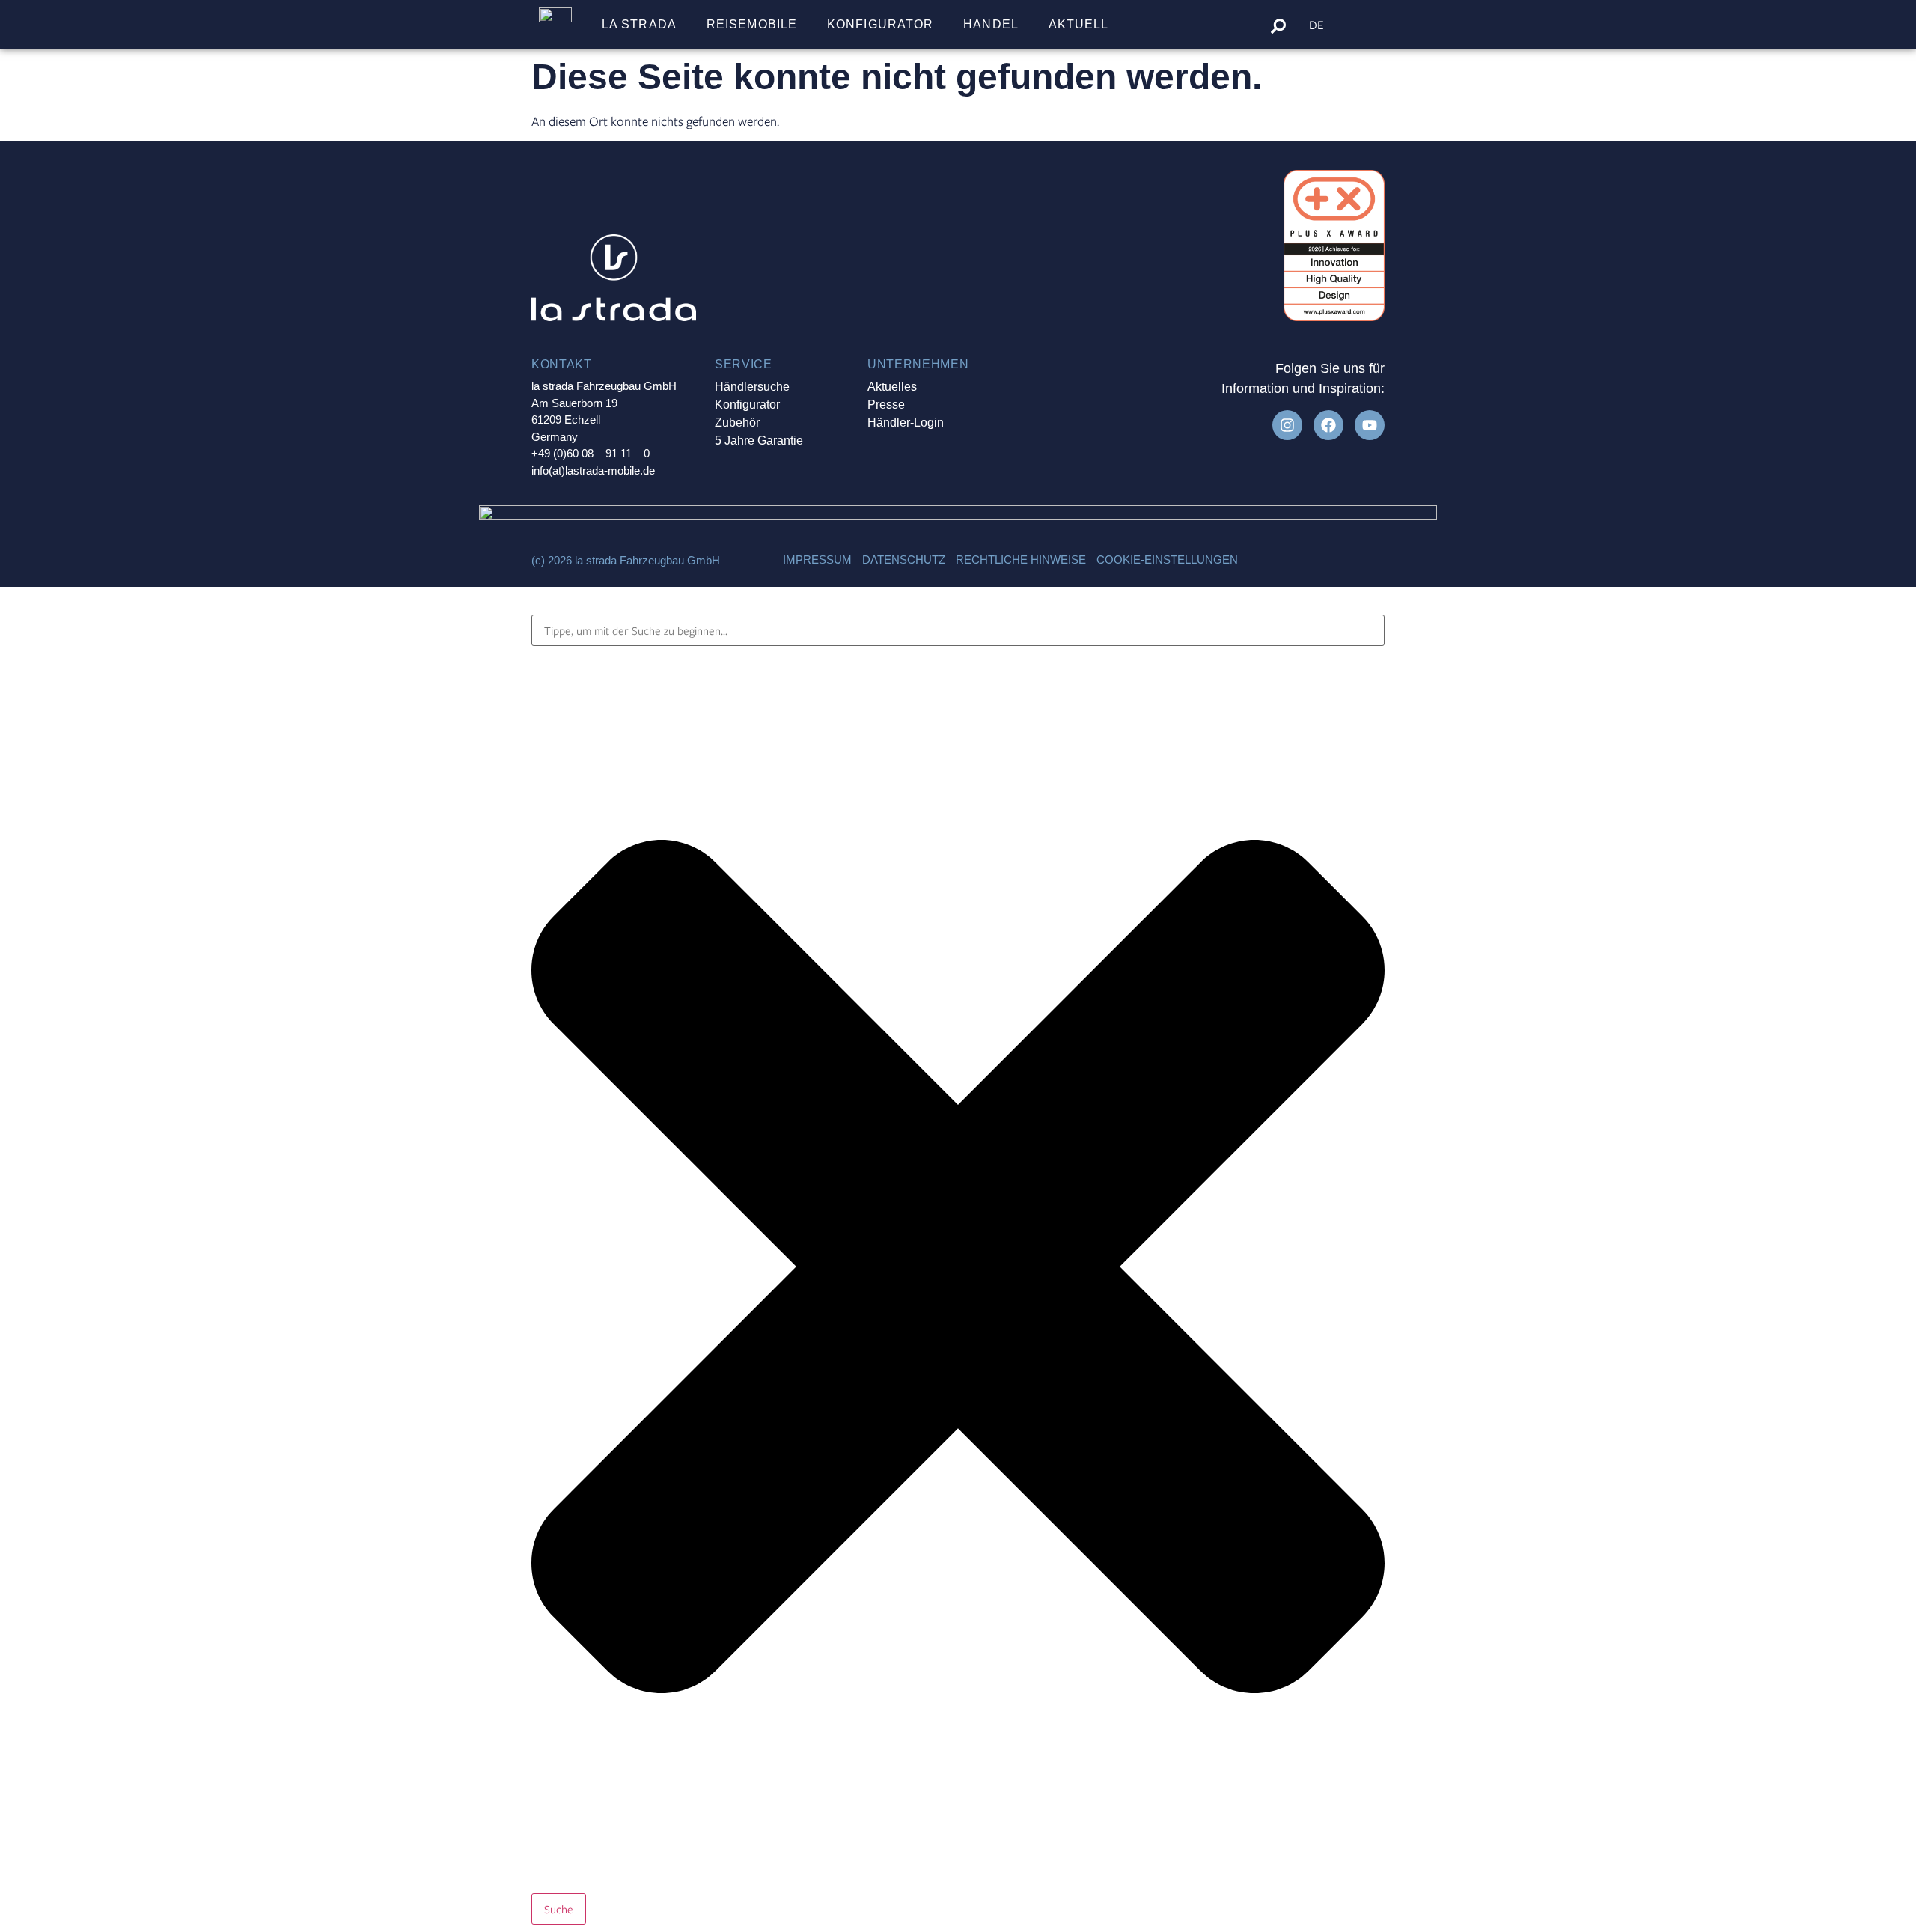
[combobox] (958, 630)
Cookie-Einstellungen (1167, 560)
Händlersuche (752, 387)
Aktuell (1079, 24)
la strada (639, 24)
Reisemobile (752, 24)
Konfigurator (880, 24)
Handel (991, 24)
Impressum (817, 560)
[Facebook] (1328, 425)
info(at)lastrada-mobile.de (593, 470)
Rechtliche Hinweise (1021, 560)
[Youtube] (1370, 425)
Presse (886, 405)
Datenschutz (904, 560)
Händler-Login (906, 423)
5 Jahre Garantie (759, 441)
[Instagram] (1287, 425)
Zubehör (737, 423)
